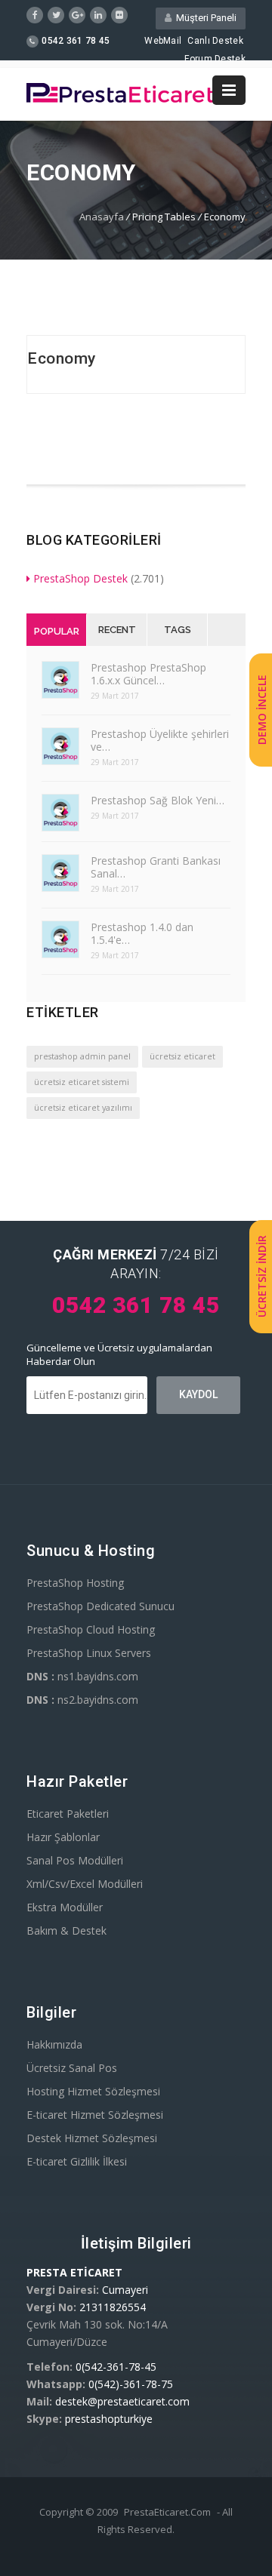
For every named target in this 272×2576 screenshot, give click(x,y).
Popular (57, 631)
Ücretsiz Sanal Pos (72, 2068)
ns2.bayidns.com (82, 1700)
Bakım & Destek (66, 1930)
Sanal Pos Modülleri (75, 1860)
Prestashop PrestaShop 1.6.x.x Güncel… (148, 674)
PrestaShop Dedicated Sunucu (100, 1606)
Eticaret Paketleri (68, 1814)
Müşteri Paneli (204, 18)
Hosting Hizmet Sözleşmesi (93, 2091)
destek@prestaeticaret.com (122, 2401)
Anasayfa (102, 217)
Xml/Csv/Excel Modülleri (85, 1884)
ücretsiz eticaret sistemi (82, 1082)
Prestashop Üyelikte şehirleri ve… (160, 740)
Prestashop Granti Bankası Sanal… (156, 867)
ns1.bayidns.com (82, 1676)
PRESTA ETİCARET (74, 2272)
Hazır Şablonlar (63, 1837)
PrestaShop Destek (80, 578)
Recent (117, 630)
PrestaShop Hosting (75, 1583)
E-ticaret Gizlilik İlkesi (77, 2161)
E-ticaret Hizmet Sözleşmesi (95, 2115)
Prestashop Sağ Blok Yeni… (158, 800)
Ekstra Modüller (65, 1907)
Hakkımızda (54, 2044)
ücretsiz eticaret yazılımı (83, 1108)
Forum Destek (215, 59)
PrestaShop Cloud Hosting (91, 1629)
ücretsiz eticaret (182, 1056)
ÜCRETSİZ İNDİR (262, 1277)
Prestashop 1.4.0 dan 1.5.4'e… (142, 933)
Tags (178, 630)
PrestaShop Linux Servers (89, 1653)
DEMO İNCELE (262, 710)
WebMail (163, 41)
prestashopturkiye (109, 2419)
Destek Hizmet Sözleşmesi (92, 2138)
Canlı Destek (215, 41)
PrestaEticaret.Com (167, 2512)
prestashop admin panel (82, 1056)
